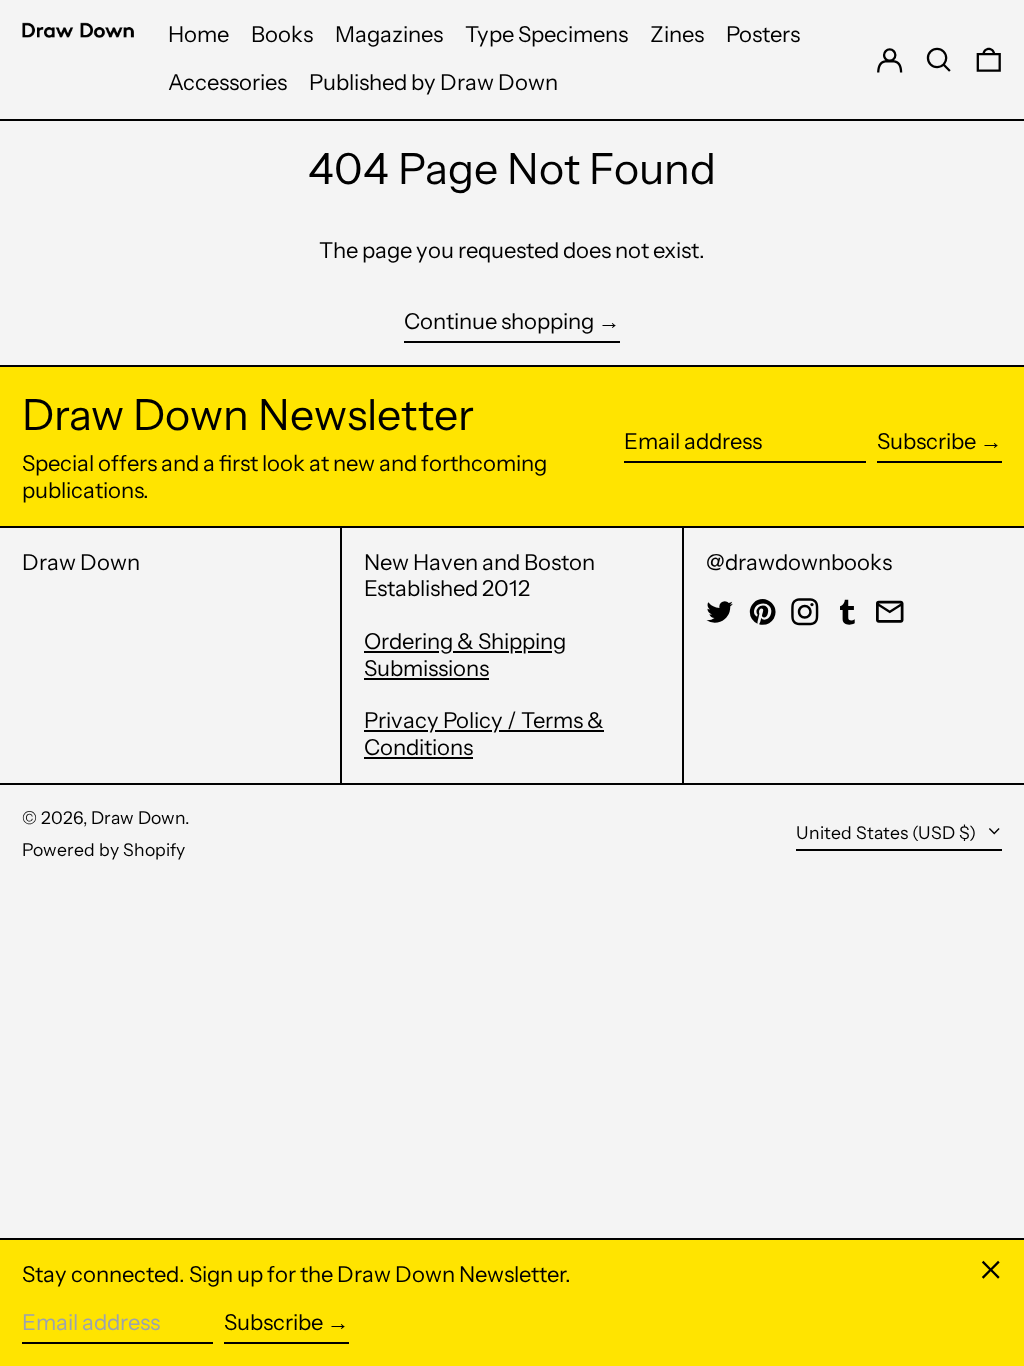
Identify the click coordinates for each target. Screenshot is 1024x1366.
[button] (939, 59)
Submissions (426, 668)
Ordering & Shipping (465, 641)
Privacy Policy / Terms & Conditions (484, 733)
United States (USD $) (888, 832)
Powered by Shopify (103, 849)
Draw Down (81, 562)
